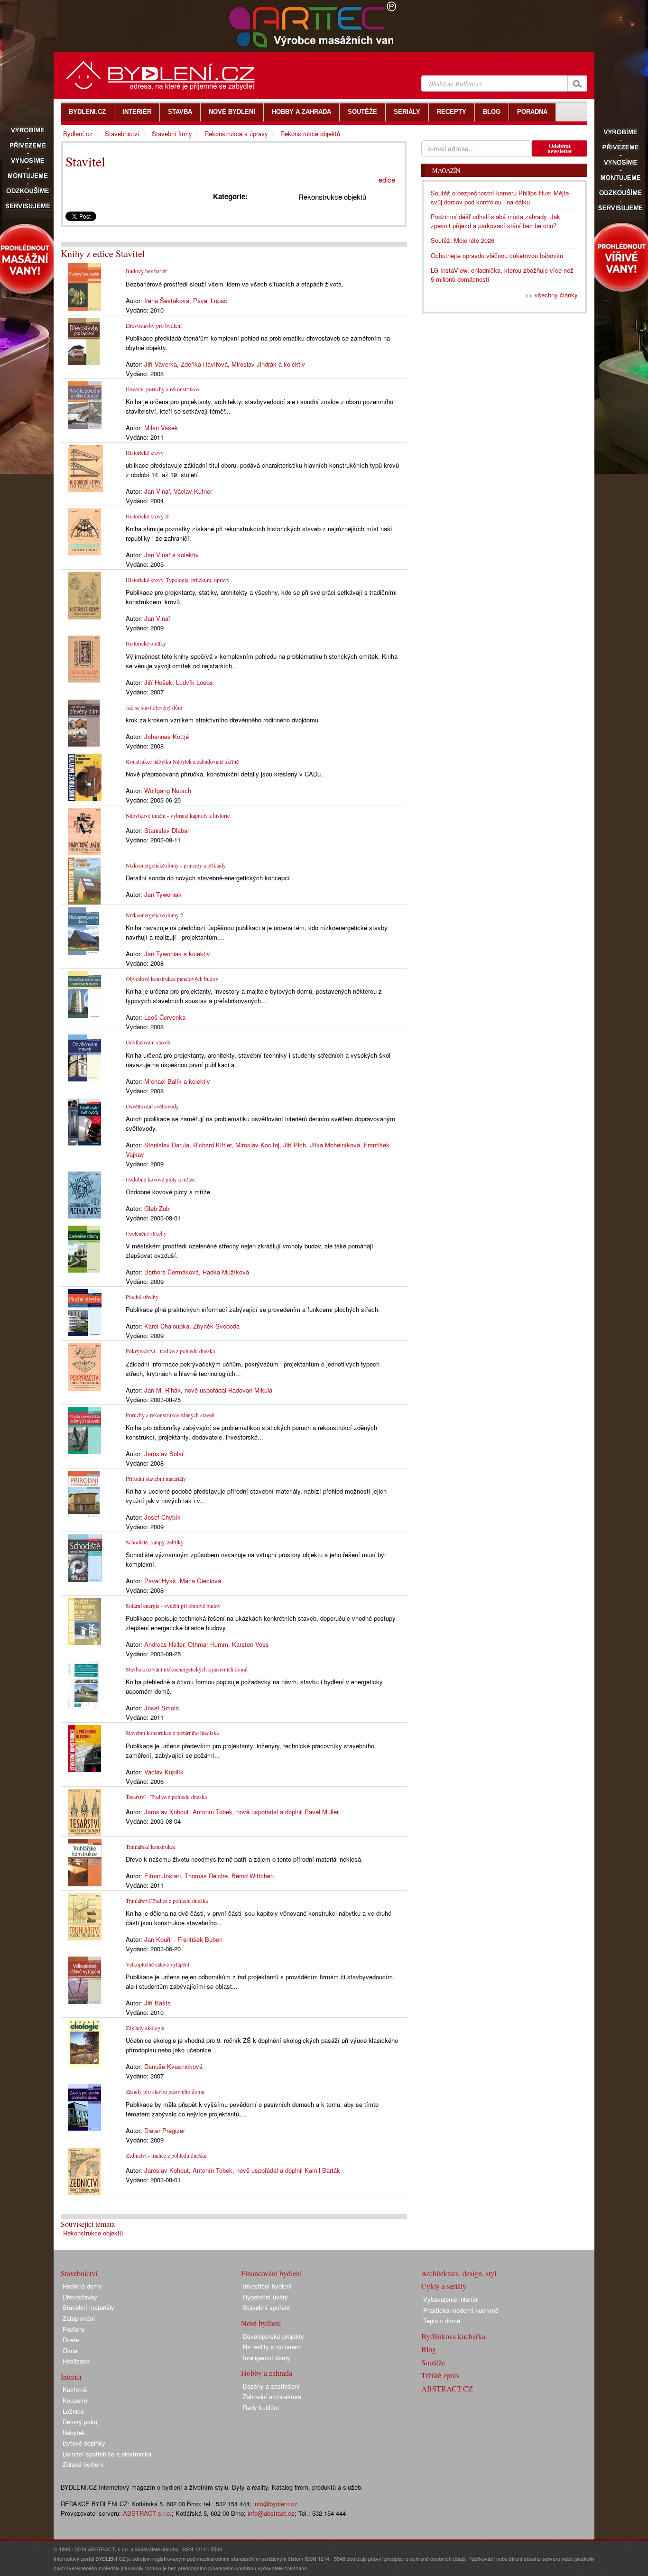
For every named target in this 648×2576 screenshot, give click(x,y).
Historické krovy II (147, 516)
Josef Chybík (162, 1517)
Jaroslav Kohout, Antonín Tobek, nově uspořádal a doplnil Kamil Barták (242, 2170)
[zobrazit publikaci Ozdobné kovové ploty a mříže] (84, 1194)
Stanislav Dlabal (167, 830)
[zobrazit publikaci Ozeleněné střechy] (84, 1248)
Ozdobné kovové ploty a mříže (160, 1179)
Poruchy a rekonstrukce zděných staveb (170, 1415)
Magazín (446, 170)
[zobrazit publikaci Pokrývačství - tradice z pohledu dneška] (84, 1366)
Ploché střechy (142, 1297)
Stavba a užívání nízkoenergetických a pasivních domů (187, 1669)
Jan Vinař (157, 618)
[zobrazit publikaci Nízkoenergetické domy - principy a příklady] (84, 880)
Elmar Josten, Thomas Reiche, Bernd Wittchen (209, 1876)
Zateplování (79, 2318)
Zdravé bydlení (83, 2464)
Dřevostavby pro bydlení (154, 325)
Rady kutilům (261, 2407)
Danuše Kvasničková (173, 2066)
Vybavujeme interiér (450, 2299)
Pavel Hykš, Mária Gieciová (183, 1581)
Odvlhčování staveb (148, 1042)
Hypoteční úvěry (265, 2297)
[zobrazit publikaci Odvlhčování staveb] (84, 1057)
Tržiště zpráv (440, 2375)
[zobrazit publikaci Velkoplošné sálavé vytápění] (84, 1979)
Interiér (71, 2377)
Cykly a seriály (444, 2286)
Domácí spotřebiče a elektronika (107, 2454)
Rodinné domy (82, 2286)
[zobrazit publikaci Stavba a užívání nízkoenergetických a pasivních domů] (83, 1685)
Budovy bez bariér (146, 271)
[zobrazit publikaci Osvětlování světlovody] (84, 1121)
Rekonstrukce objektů (93, 2233)
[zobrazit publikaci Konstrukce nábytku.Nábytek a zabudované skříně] (85, 776)
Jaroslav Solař (164, 1454)
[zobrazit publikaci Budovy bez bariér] (84, 286)
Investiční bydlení (267, 2286)
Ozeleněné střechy (146, 1233)
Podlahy (74, 2329)
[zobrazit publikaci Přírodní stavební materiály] (84, 1493)
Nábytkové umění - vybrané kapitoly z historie (178, 815)
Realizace (76, 2361)
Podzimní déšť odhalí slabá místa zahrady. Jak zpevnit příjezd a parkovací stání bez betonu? (495, 221)
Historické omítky (146, 643)
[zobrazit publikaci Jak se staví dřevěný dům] (84, 722)
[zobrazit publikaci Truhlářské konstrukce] (85, 1861)
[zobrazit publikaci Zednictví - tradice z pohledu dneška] (84, 2170)
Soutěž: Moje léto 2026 (463, 240)
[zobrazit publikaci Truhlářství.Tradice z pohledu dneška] (85, 1916)
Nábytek (74, 2433)
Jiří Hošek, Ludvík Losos (179, 682)
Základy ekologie (145, 2028)
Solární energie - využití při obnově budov (173, 1606)
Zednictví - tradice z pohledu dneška (166, 2155)
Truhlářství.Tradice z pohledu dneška (167, 1901)
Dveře (71, 2340)
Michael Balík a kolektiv (177, 1081)
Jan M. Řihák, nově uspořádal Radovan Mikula (208, 1390)
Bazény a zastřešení (271, 2386)
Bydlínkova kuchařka (453, 2336)
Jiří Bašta (157, 2003)
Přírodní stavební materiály (156, 1478)
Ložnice (73, 2411)
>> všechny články (551, 295)
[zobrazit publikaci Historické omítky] (84, 658)
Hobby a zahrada (267, 2373)
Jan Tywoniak (163, 894)
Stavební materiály (88, 2307)
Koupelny (75, 2400)
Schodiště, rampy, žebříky (155, 1542)
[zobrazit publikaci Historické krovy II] (84, 531)
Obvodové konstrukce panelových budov (172, 979)
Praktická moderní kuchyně (461, 2310)
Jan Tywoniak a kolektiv (177, 954)
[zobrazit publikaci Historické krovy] (85, 467)
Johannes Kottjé (167, 736)
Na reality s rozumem (272, 2347)
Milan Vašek (161, 428)
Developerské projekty (273, 2336)
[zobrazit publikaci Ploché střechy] (85, 1312)
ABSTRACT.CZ (447, 2388)
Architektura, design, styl (459, 2273)
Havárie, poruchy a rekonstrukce (162, 389)
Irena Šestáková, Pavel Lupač (186, 300)
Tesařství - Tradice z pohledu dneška (166, 1797)
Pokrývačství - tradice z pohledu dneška (170, 1351)
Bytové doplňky (84, 2443)
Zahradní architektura (272, 2396)
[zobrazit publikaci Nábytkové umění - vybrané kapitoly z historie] (84, 830)
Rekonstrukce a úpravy (236, 134)
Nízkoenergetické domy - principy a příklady (176, 865)
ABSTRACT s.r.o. (147, 2513)
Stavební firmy (172, 134)
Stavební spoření (266, 2307)
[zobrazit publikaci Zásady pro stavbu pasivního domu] (84, 2106)
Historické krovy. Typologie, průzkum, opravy (178, 580)
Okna (70, 2350)
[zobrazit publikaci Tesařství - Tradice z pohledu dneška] (84, 1812)
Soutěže (433, 2362)
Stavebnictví (122, 134)
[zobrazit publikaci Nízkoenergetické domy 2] (83, 930)
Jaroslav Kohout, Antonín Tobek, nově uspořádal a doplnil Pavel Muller (241, 1812)
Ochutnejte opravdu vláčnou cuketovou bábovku (497, 255)
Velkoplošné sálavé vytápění (157, 1964)
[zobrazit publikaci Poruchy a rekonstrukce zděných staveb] (84, 1429)
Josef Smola (162, 1708)
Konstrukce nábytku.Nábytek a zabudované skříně (182, 761)
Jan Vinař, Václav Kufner (178, 491)
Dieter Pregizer (165, 2130)
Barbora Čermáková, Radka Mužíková (197, 1272)
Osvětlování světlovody (152, 1106)
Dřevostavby (80, 2297)
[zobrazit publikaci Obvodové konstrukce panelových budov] (84, 993)
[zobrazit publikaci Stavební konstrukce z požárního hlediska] (84, 1748)
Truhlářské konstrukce (151, 1847)
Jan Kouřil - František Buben (183, 1939)
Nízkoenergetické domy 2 (154, 915)
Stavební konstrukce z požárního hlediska (172, 1733)
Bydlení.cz (78, 134)
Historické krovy (145, 452)
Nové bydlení (261, 2323)
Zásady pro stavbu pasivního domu (165, 2091)
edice (387, 180)
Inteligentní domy (267, 2358)
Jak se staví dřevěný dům (154, 707)
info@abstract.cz (271, 2513)
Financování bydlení (271, 2273)
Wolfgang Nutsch (168, 790)
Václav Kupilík (164, 1772)
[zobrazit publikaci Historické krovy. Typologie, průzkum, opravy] (84, 595)
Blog (429, 2349)
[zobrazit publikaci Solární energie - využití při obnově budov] (84, 1620)
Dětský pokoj (81, 2422)
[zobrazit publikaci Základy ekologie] (84, 2043)
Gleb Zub (157, 1208)
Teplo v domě (442, 2321)
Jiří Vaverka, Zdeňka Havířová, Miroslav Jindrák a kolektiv (225, 364)
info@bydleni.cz (275, 2504)
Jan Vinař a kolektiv (171, 555)
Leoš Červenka (165, 1017)
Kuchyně (75, 2389)
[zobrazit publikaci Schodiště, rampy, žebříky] (85, 1557)
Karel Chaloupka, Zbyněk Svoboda (192, 1326)
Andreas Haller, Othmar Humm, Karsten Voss (207, 1644)
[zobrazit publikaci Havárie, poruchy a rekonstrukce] (85, 404)
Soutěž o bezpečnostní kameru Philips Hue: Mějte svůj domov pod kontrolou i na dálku (500, 197)
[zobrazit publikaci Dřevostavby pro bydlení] (84, 340)
